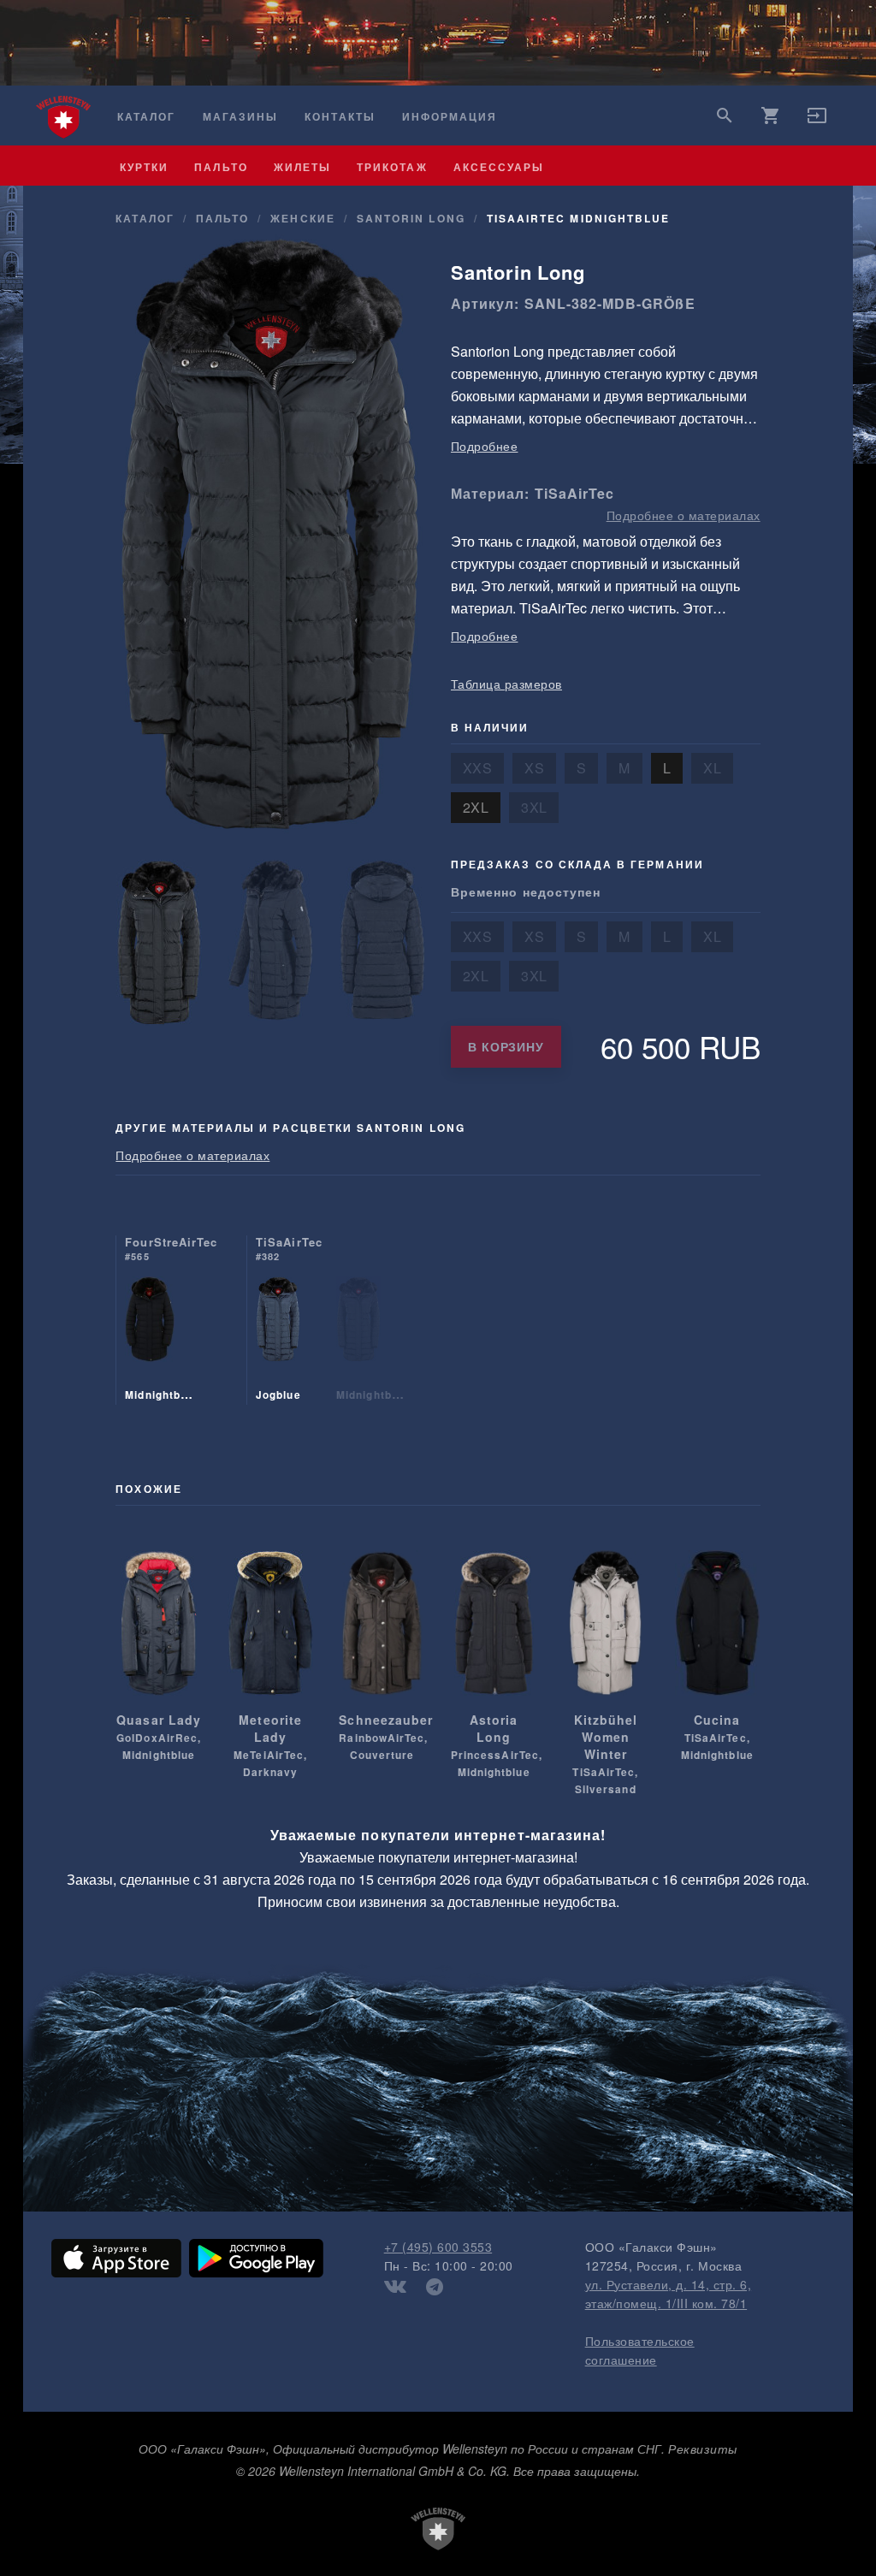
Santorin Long (411, 218)
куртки (144, 167)
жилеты (302, 167)
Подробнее (485, 446)
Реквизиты (703, 2449)
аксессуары (499, 167)
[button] (817, 121)
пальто (221, 167)
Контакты (340, 117)
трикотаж (392, 167)
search (725, 115)
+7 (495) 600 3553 (438, 2247)
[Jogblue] (278, 1341)
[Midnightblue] (150, 1341)
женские (302, 218)
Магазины (240, 117)
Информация (450, 117)
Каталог (146, 117)
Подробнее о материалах (684, 515)
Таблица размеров (506, 684)
